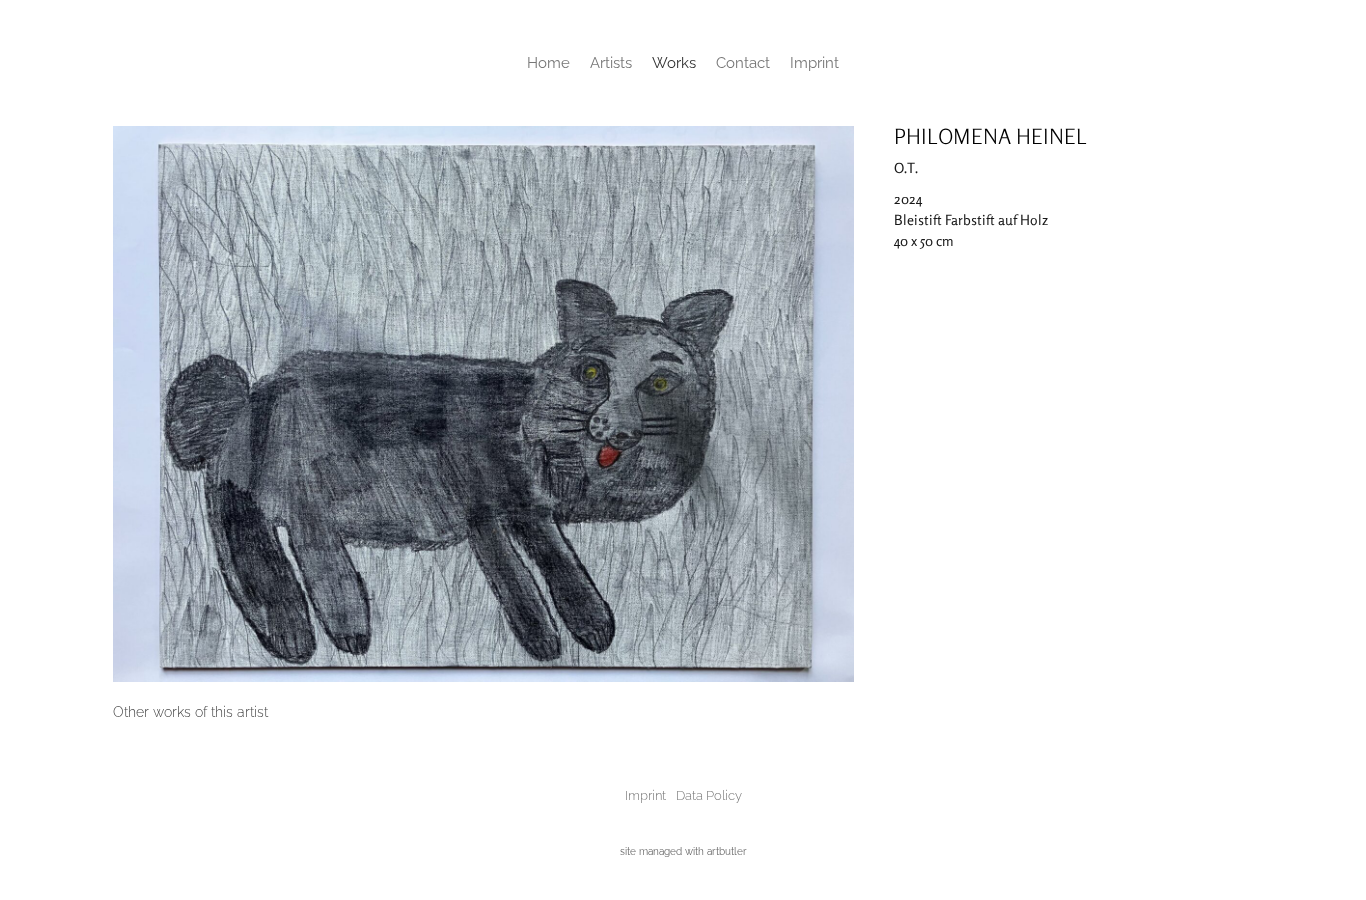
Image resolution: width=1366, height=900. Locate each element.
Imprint (814, 63)
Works (674, 63)
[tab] (190, 712)
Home (548, 63)
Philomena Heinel (990, 136)
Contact (743, 63)
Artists (611, 63)
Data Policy (709, 795)
